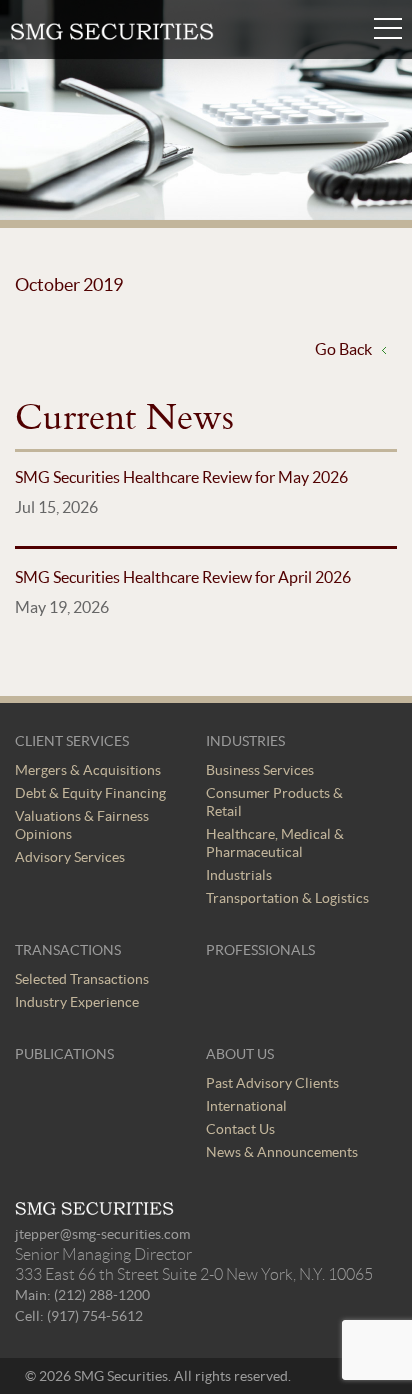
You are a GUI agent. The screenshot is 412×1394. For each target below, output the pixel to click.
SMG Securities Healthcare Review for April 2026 (183, 577)
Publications (64, 1054)
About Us (240, 1054)
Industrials (239, 875)
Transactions (68, 950)
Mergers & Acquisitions (88, 770)
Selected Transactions (82, 979)
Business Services (260, 770)
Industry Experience (77, 1002)
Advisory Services (70, 857)
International (246, 1106)
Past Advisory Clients (272, 1083)
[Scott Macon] (112, 34)
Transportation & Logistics (287, 898)
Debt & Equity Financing (90, 793)
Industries (245, 741)
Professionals (260, 950)
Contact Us (240, 1129)
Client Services (72, 741)
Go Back (343, 349)
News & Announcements (282, 1152)
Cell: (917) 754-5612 (79, 1316)
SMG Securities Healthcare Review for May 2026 (181, 477)
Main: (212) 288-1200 (82, 1295)
